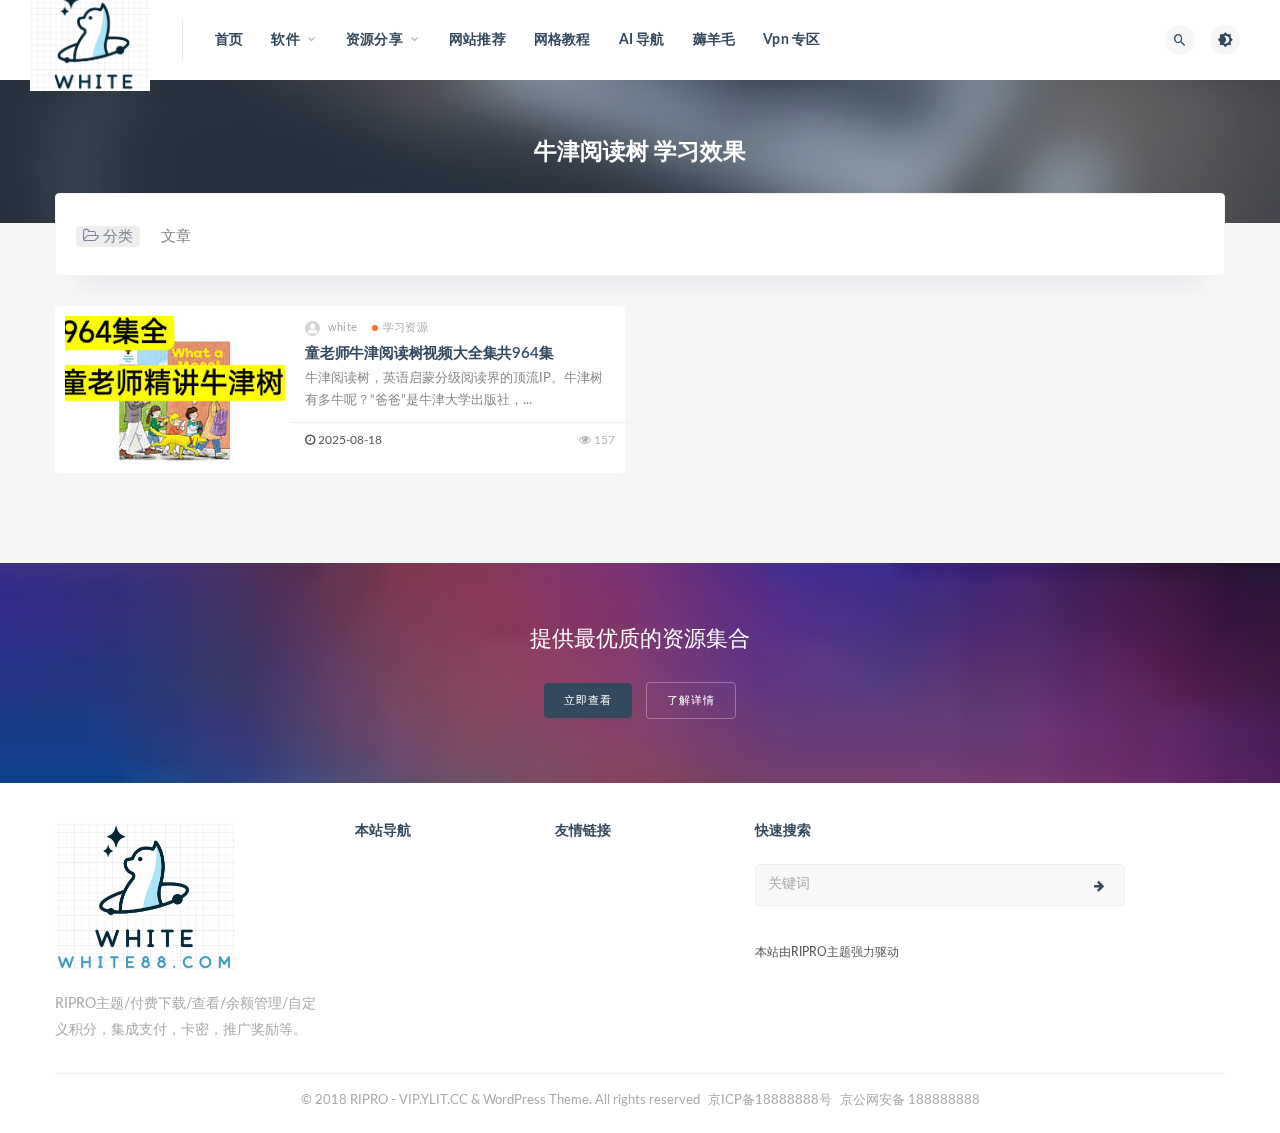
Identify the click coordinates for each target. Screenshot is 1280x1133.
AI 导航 (642, 40)
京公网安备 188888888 (910, 1100)
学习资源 (405, 327)
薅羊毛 (714, 40)
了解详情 (691, 700)
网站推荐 (477, 40)
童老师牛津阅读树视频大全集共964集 (429, 353)
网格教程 (562, 40)
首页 (229, 40)
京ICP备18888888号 (771, 1100)
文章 (176, 236)
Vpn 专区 (791, 40)
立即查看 (588, 700)
